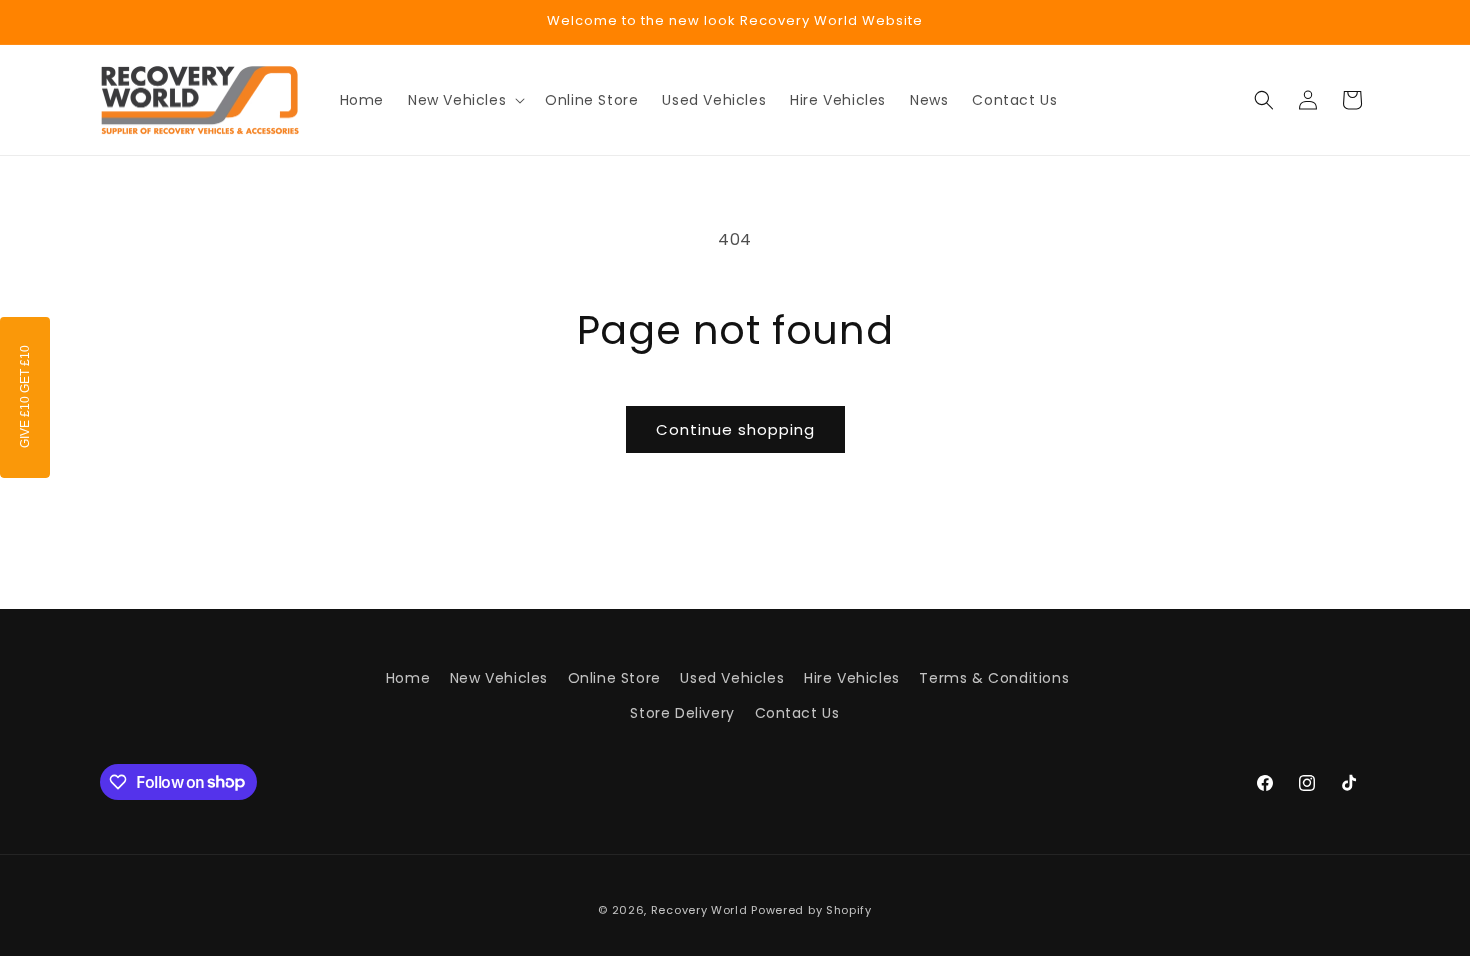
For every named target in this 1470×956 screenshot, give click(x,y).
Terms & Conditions (994, 678)
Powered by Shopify (811, 910)
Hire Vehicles (852, 678)
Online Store (614, 678)
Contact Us (797, 713)
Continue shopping (735, 429)
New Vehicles (499, 678)
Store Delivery (682, 713)
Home (408, 678)
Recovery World (699, 910)
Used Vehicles (732, 678)
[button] (464, 100)
